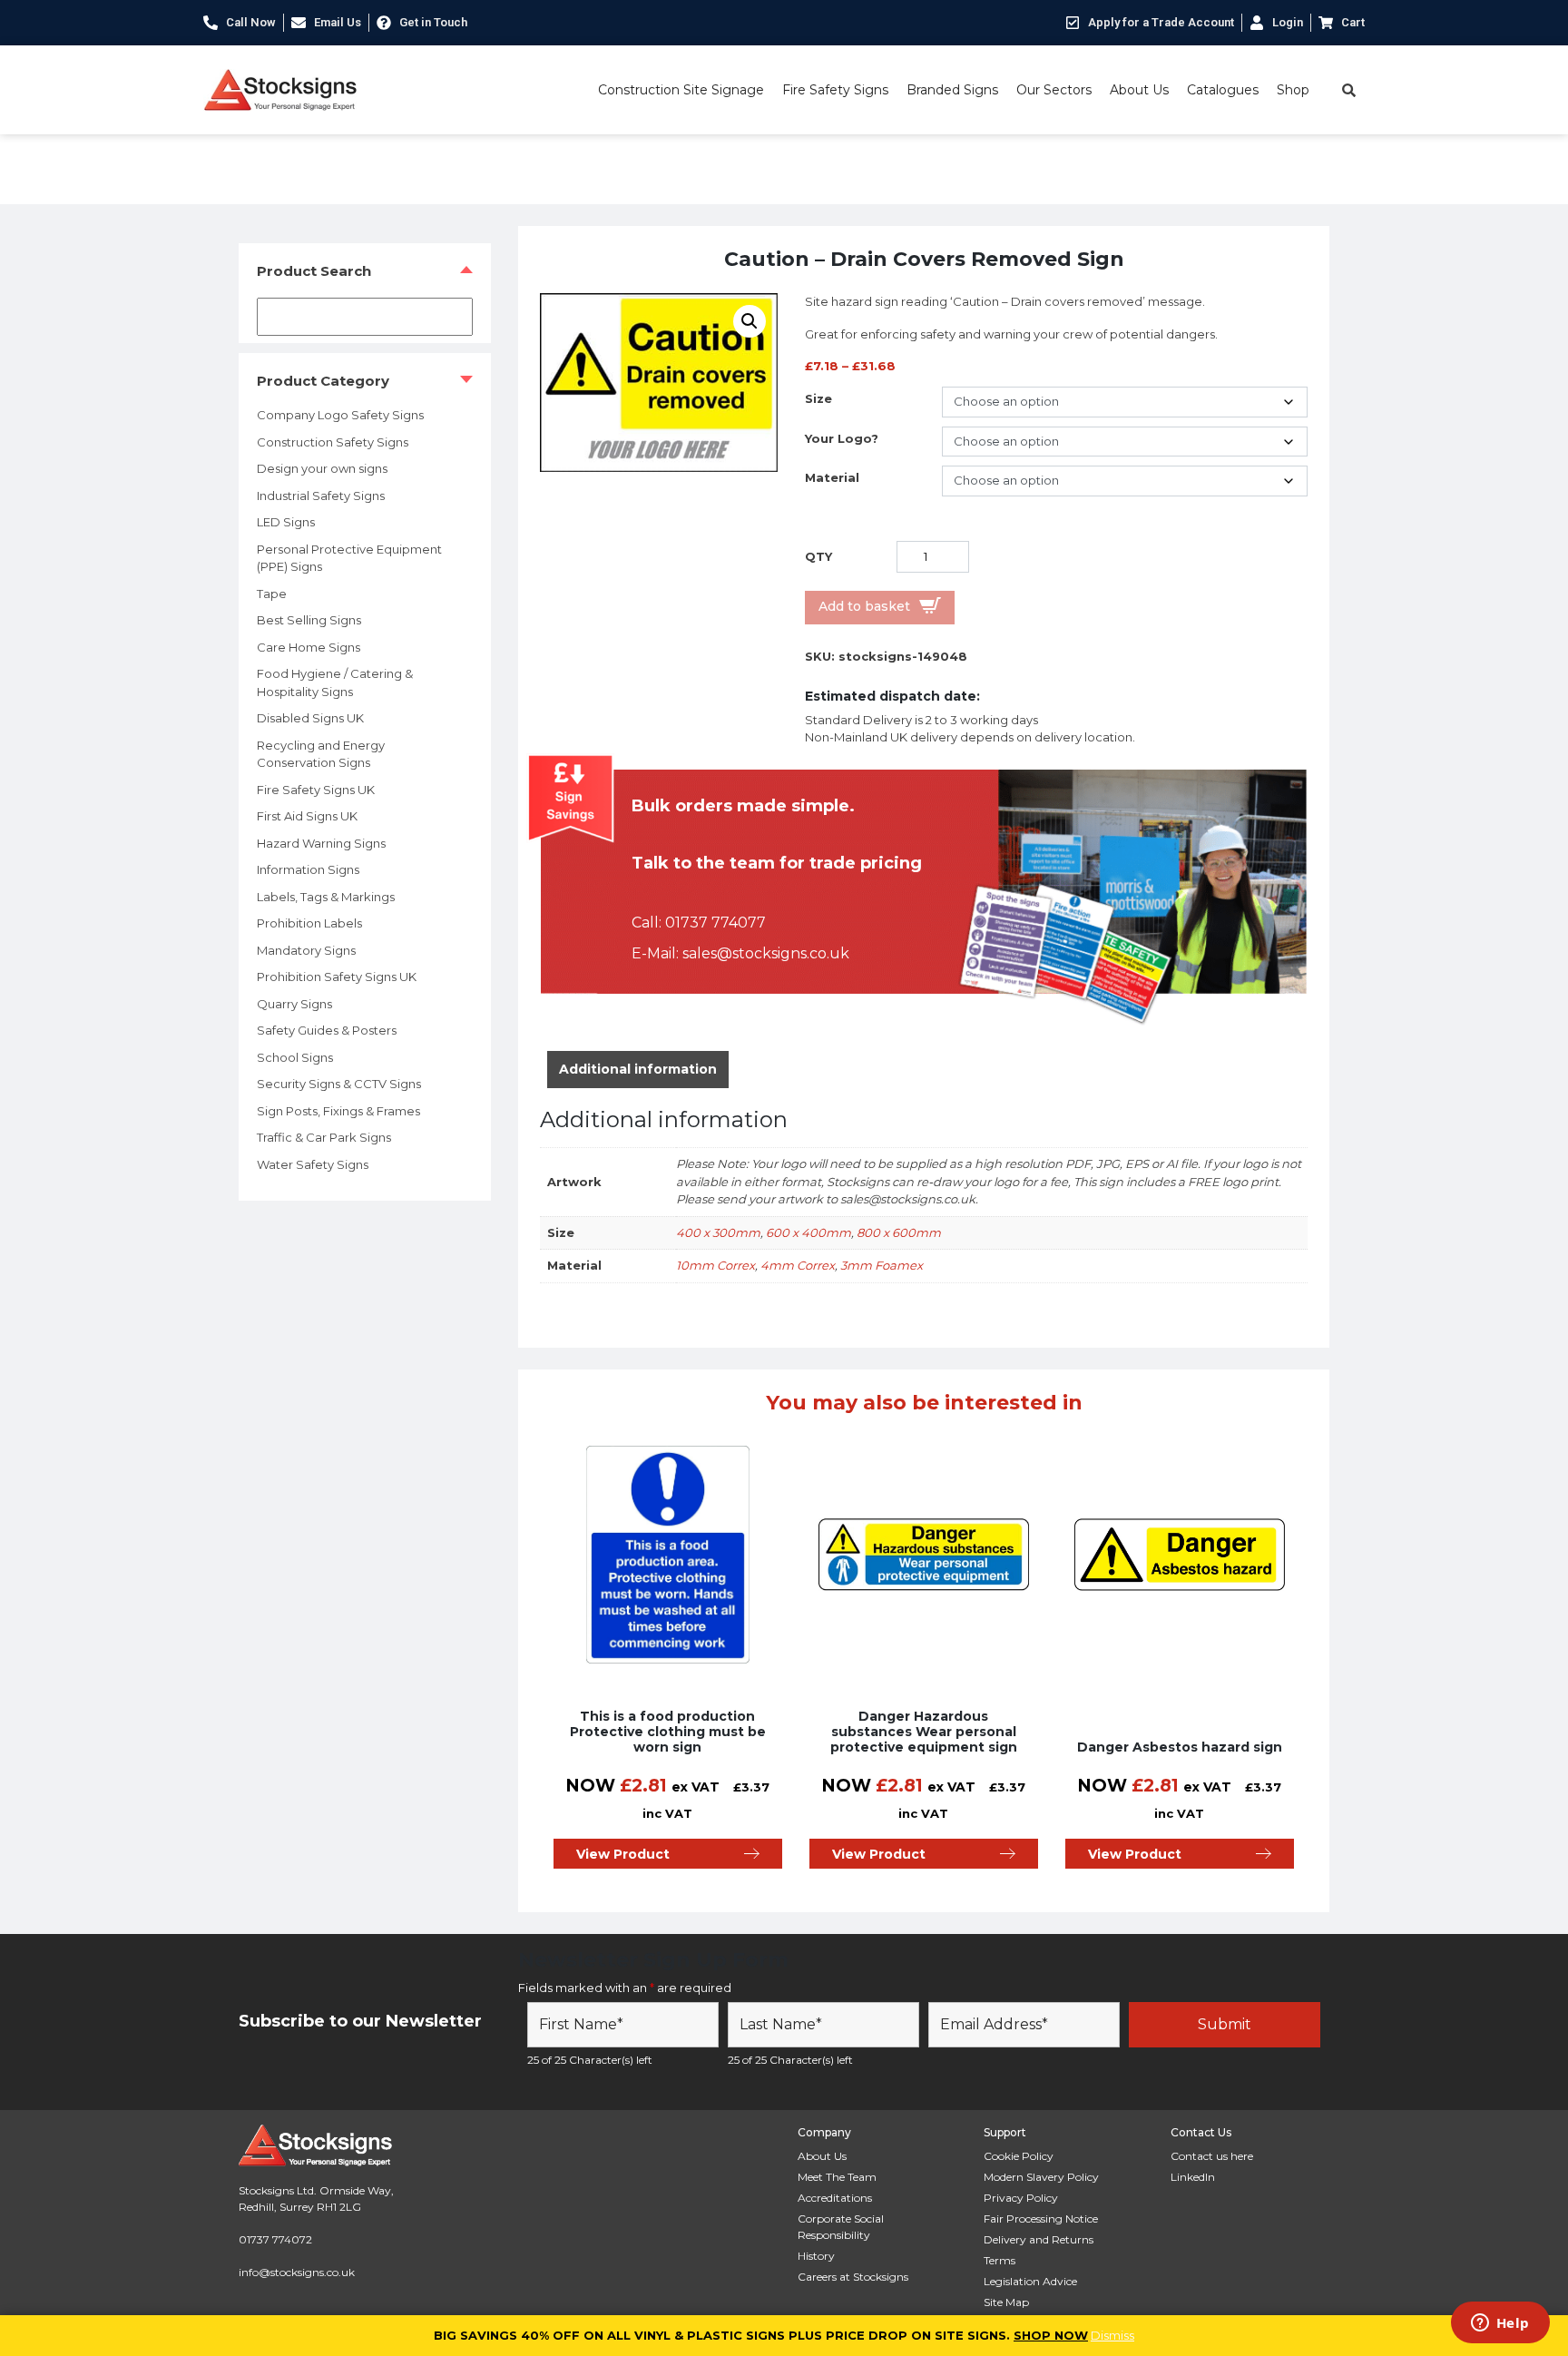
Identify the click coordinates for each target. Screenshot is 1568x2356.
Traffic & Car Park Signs (324, 1137)
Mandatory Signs (306, 950)
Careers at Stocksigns (853, 2277)
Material (832, 477)
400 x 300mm (718, 1232)
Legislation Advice (1030, 2281)
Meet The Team (837, 2177)
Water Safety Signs (313, 1164)
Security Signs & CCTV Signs (339, 1084)
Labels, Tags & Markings (326, 897)
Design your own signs (322, 468)
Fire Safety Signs (835, 90)
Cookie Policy (1019, 2156)
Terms (1000, 2260)
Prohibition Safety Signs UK (337, 977)
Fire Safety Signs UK (316, 790)
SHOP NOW (1051, 2335)
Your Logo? (842, 438)
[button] (750, 321)
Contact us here (1212, 2156)
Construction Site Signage (681, 90)
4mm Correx (798, 1265)
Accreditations (835, 2198)
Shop (1293, 90)
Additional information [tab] (638, 1069)
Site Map (1006, 2302)
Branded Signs (952, 90)
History (816, 2256)
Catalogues (1223, 90)
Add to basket (864, 606)
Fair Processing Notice (1041, 2219)
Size (818, 398)
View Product (623, 1854)
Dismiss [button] (1112, 2335)
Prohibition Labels (309, 923)
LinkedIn (1193, 2177)
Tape (272, 594)
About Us (1139, 90)
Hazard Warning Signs (321, 843)
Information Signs (308, 869)
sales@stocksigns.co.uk (766, 953)
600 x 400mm (808, 1232)
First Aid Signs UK (307, 816)
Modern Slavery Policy (1041, 2177)
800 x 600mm (899, 1232)
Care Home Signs (309, 647)
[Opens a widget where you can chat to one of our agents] (1500, 2324)
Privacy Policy (1021, 2198)
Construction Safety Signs (333, 442)
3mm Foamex (882, 1265)
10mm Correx (715, 1265)
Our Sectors (1054, 90)
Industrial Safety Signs (321, 496)
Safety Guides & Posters (327, 1030)
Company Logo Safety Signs (340, 415)
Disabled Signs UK (310, 718)
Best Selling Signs (309, 620)
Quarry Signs (294, 1004)
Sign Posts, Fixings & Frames (338, 1111)
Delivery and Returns (1039, 2239)
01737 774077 (715, 923)
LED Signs (286, 522)
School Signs (295, 1057)
